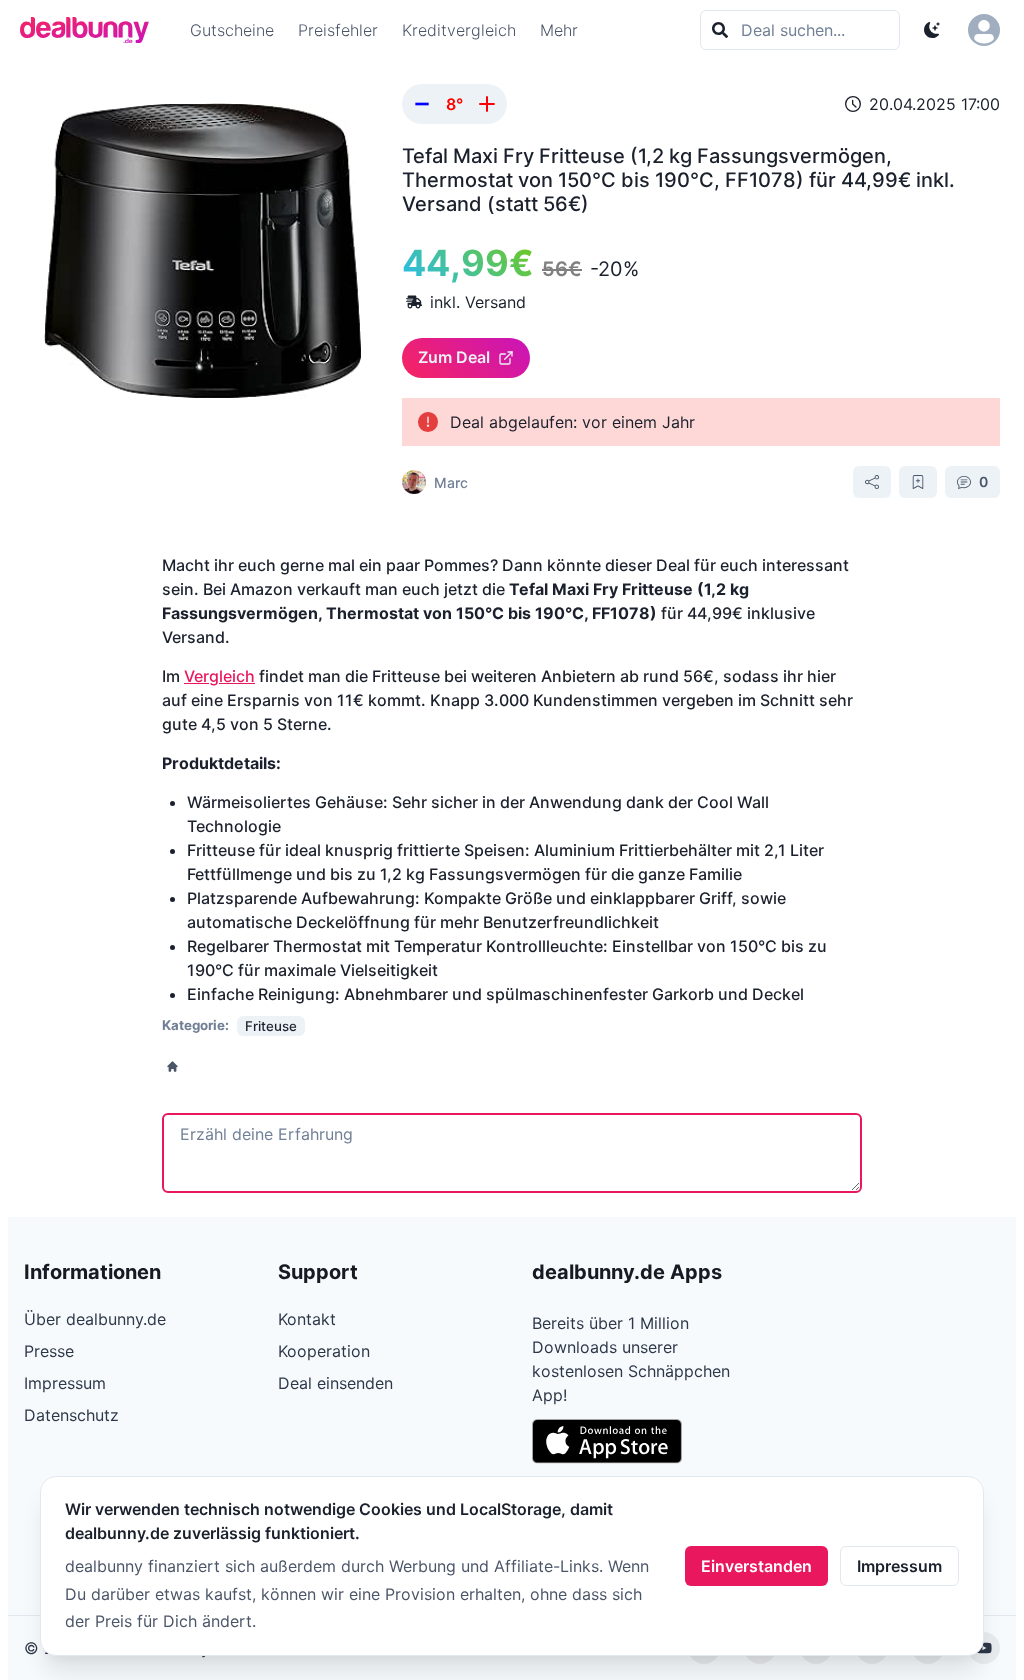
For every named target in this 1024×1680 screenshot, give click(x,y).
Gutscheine (232, 30)
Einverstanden (756, 1566)
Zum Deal (454, 357)
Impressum (899, 1566)
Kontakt (307, 1319)
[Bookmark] (918, 482)
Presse (49, 1351)
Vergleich (219, 676)
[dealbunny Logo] (91, 30)
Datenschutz (71, 1415)
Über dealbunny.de (95, 1319)
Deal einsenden (335, 1383)
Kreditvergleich (459, 30)
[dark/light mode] (932, 30)
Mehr (559, 30)
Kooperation (324, 1351)
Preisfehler (338, 30)
